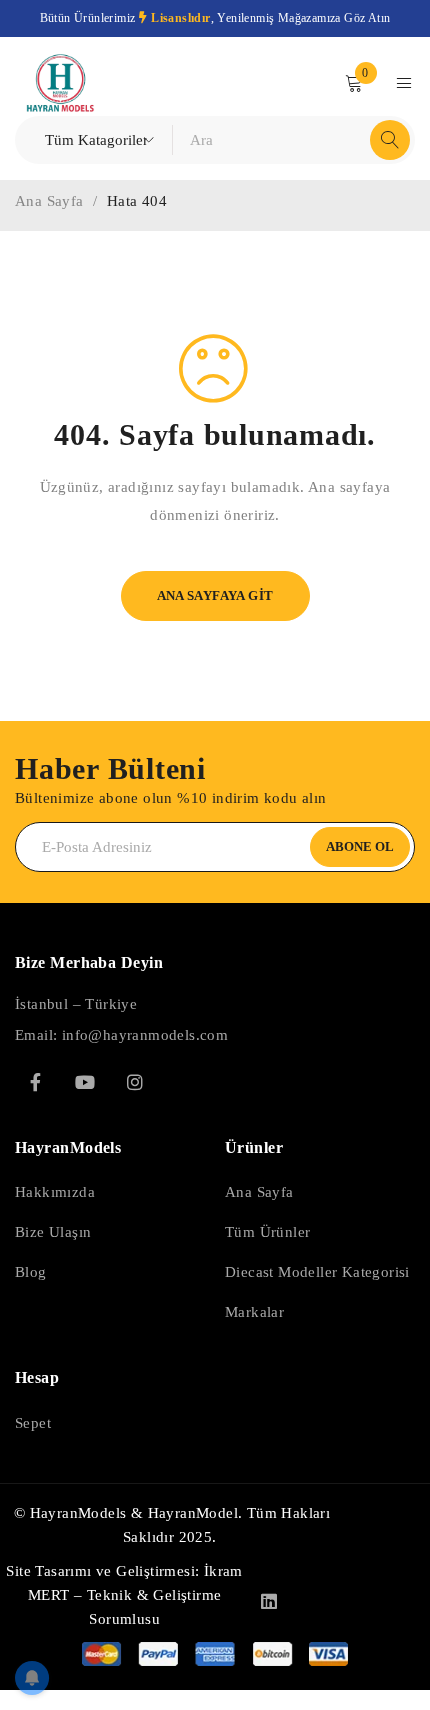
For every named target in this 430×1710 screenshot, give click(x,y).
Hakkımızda (55, 1192)
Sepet (33, 1423)
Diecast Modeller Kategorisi (317, 1272)
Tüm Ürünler (267, 1232)
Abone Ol (360, 846)
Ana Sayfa (49, 201)
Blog (31, 1272)
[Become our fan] (35, 1082)
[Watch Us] (85, 1082)
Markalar (254, 1312)
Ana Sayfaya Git (215, 595)
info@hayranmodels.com (145, 1035)
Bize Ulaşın (53, 1232)
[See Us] (135, 1082)
